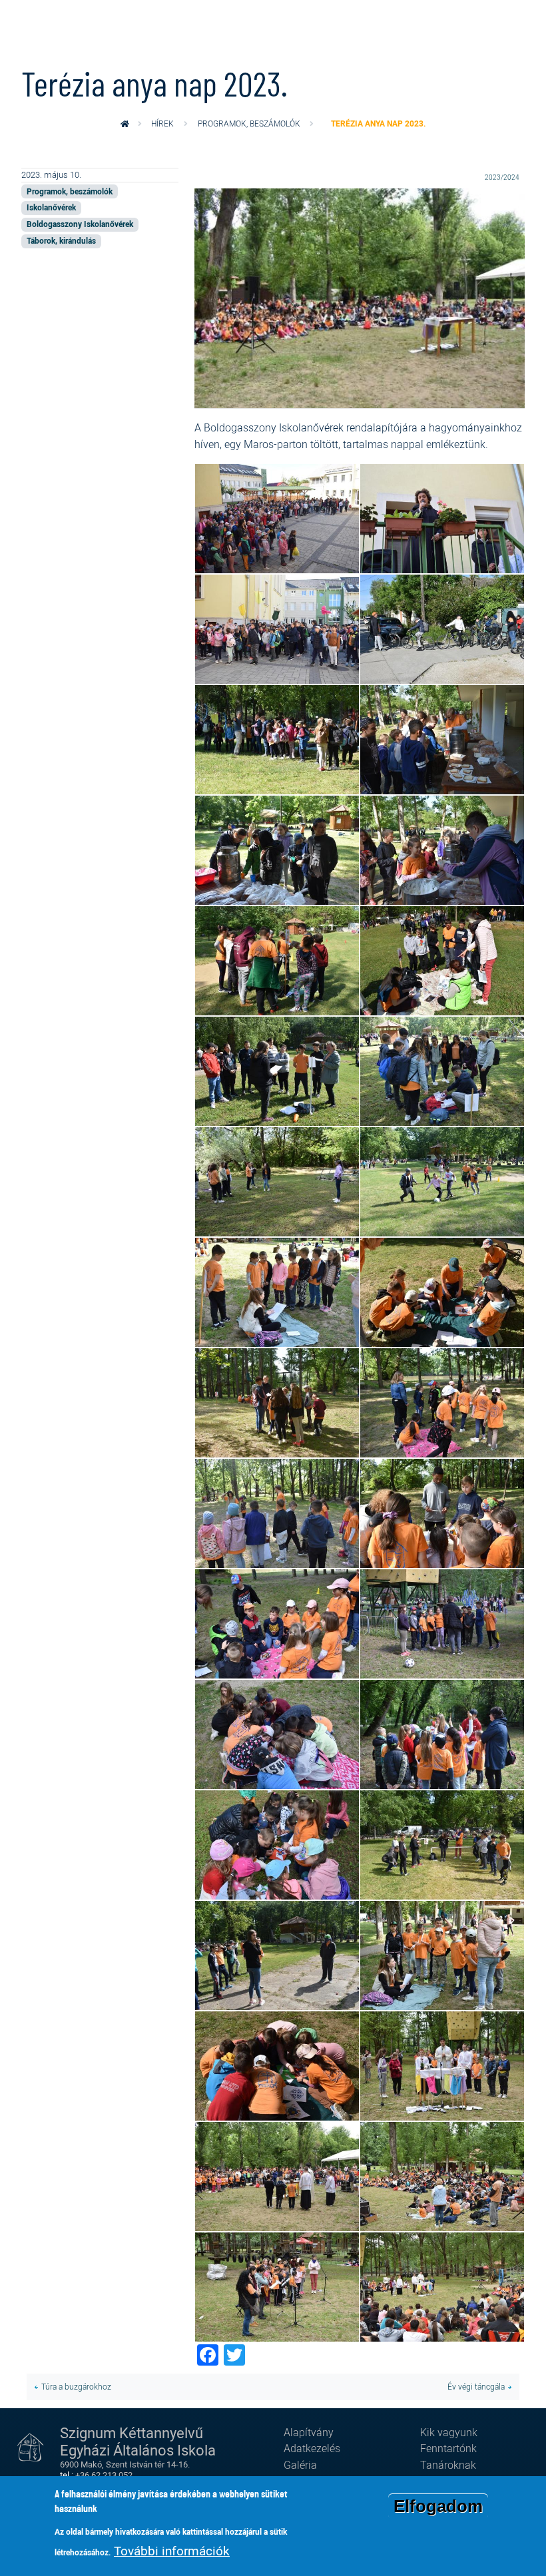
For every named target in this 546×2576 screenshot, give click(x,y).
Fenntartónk (448, 2448)
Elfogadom (438, 2506)
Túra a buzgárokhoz (76, 2387)
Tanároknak (448, 2465)
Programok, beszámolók (249, 124)
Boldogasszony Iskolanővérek (80, 224)
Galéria (300, 2465)
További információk (172, 2551)
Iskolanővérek (51, 207)
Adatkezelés (312, 2448)
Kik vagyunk (449, 2432)
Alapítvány (309, 2432)
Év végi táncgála (476, 2387)
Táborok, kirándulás (61, 241)
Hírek (162, 124)
